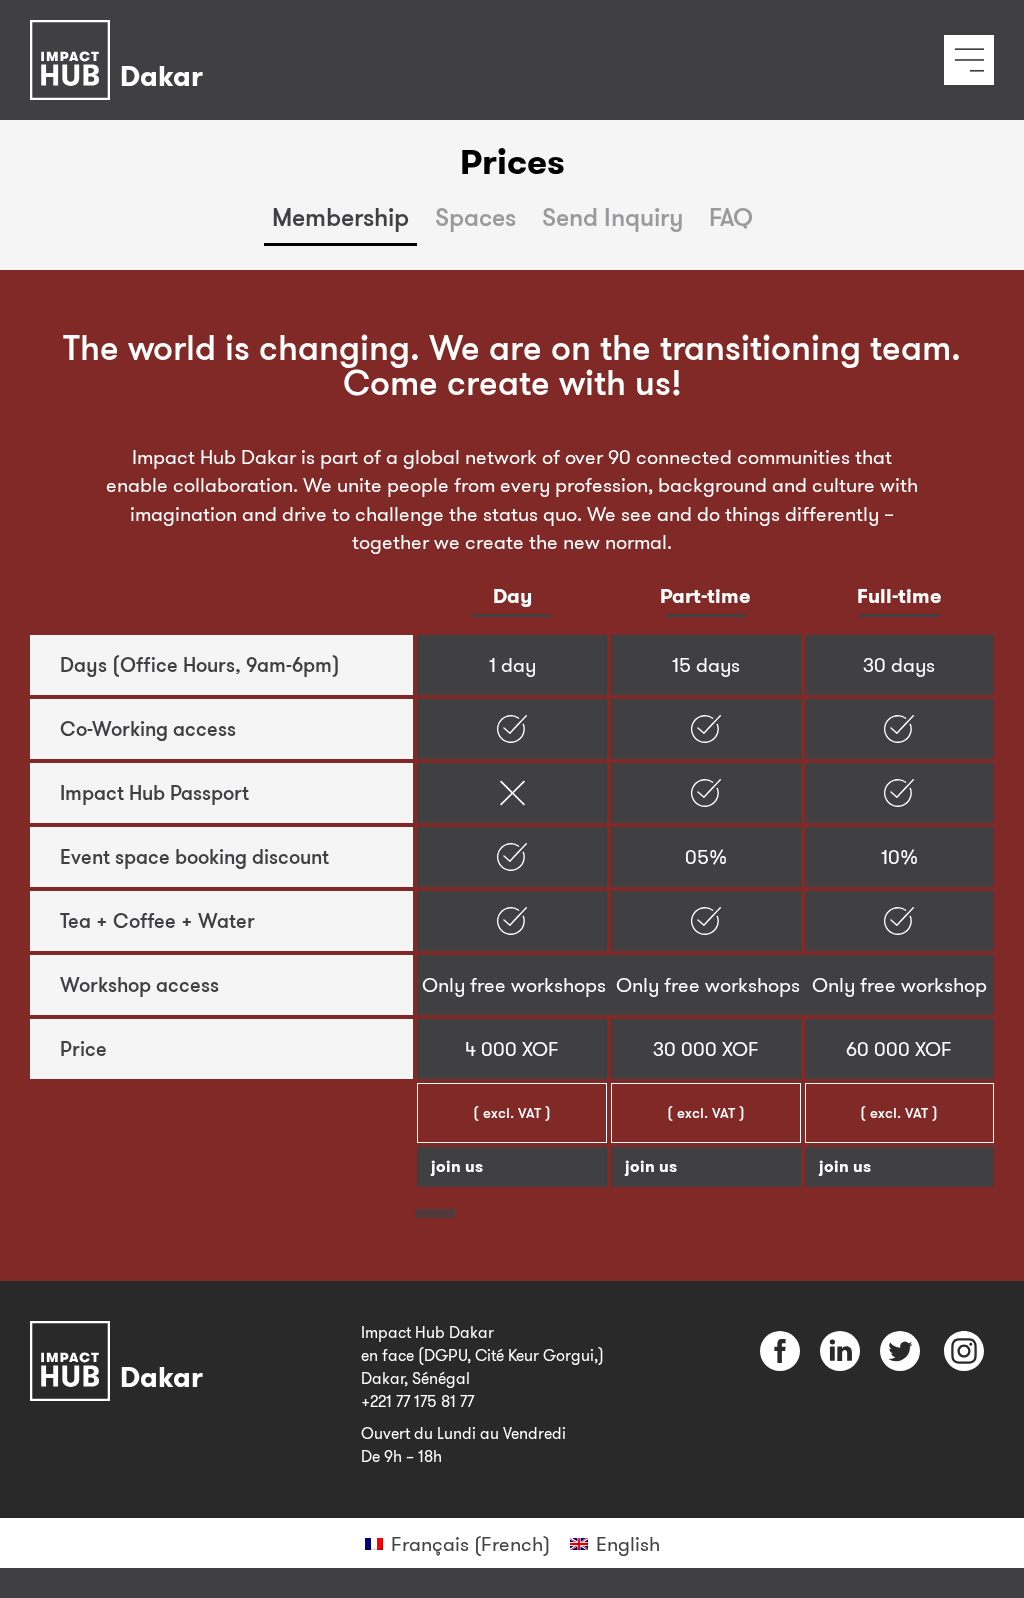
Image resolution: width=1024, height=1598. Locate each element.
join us (457, 1166)
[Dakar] (121, 33)
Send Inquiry (612, 216)
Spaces (475, 216)
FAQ (731, 216)
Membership (340, 216)
